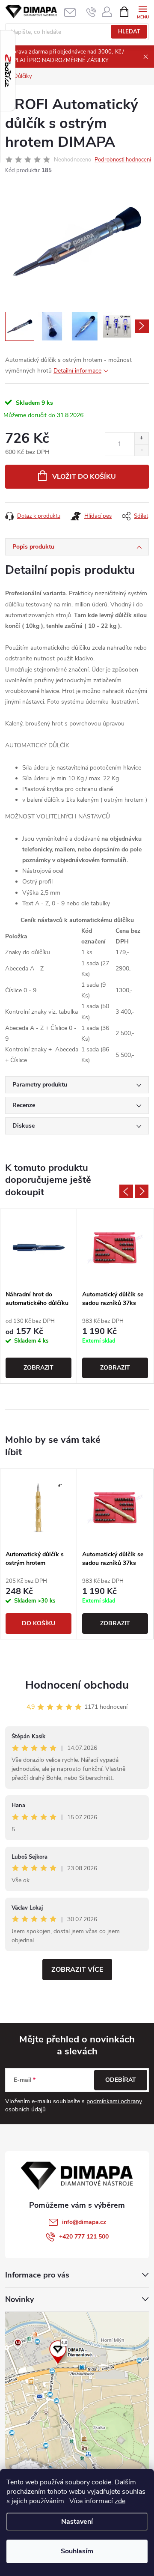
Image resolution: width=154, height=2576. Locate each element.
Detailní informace (77, 371)
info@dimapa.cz (84, 2222)
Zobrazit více (77, 1970)
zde (120, 2501)
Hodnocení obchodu (77, 1685)
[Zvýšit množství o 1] (141, 438)
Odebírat (121, 2080)
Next (142, 1191)
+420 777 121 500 (84, 2237)
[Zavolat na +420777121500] (91, 12)
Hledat (129, 32)
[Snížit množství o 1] (141, 450)
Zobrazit (38, 1368)
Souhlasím (77, 2551)
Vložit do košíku (84, 477)
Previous (126, 1191)
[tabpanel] (39, 1296)
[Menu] (143, 11)
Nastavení (77, 2522)
